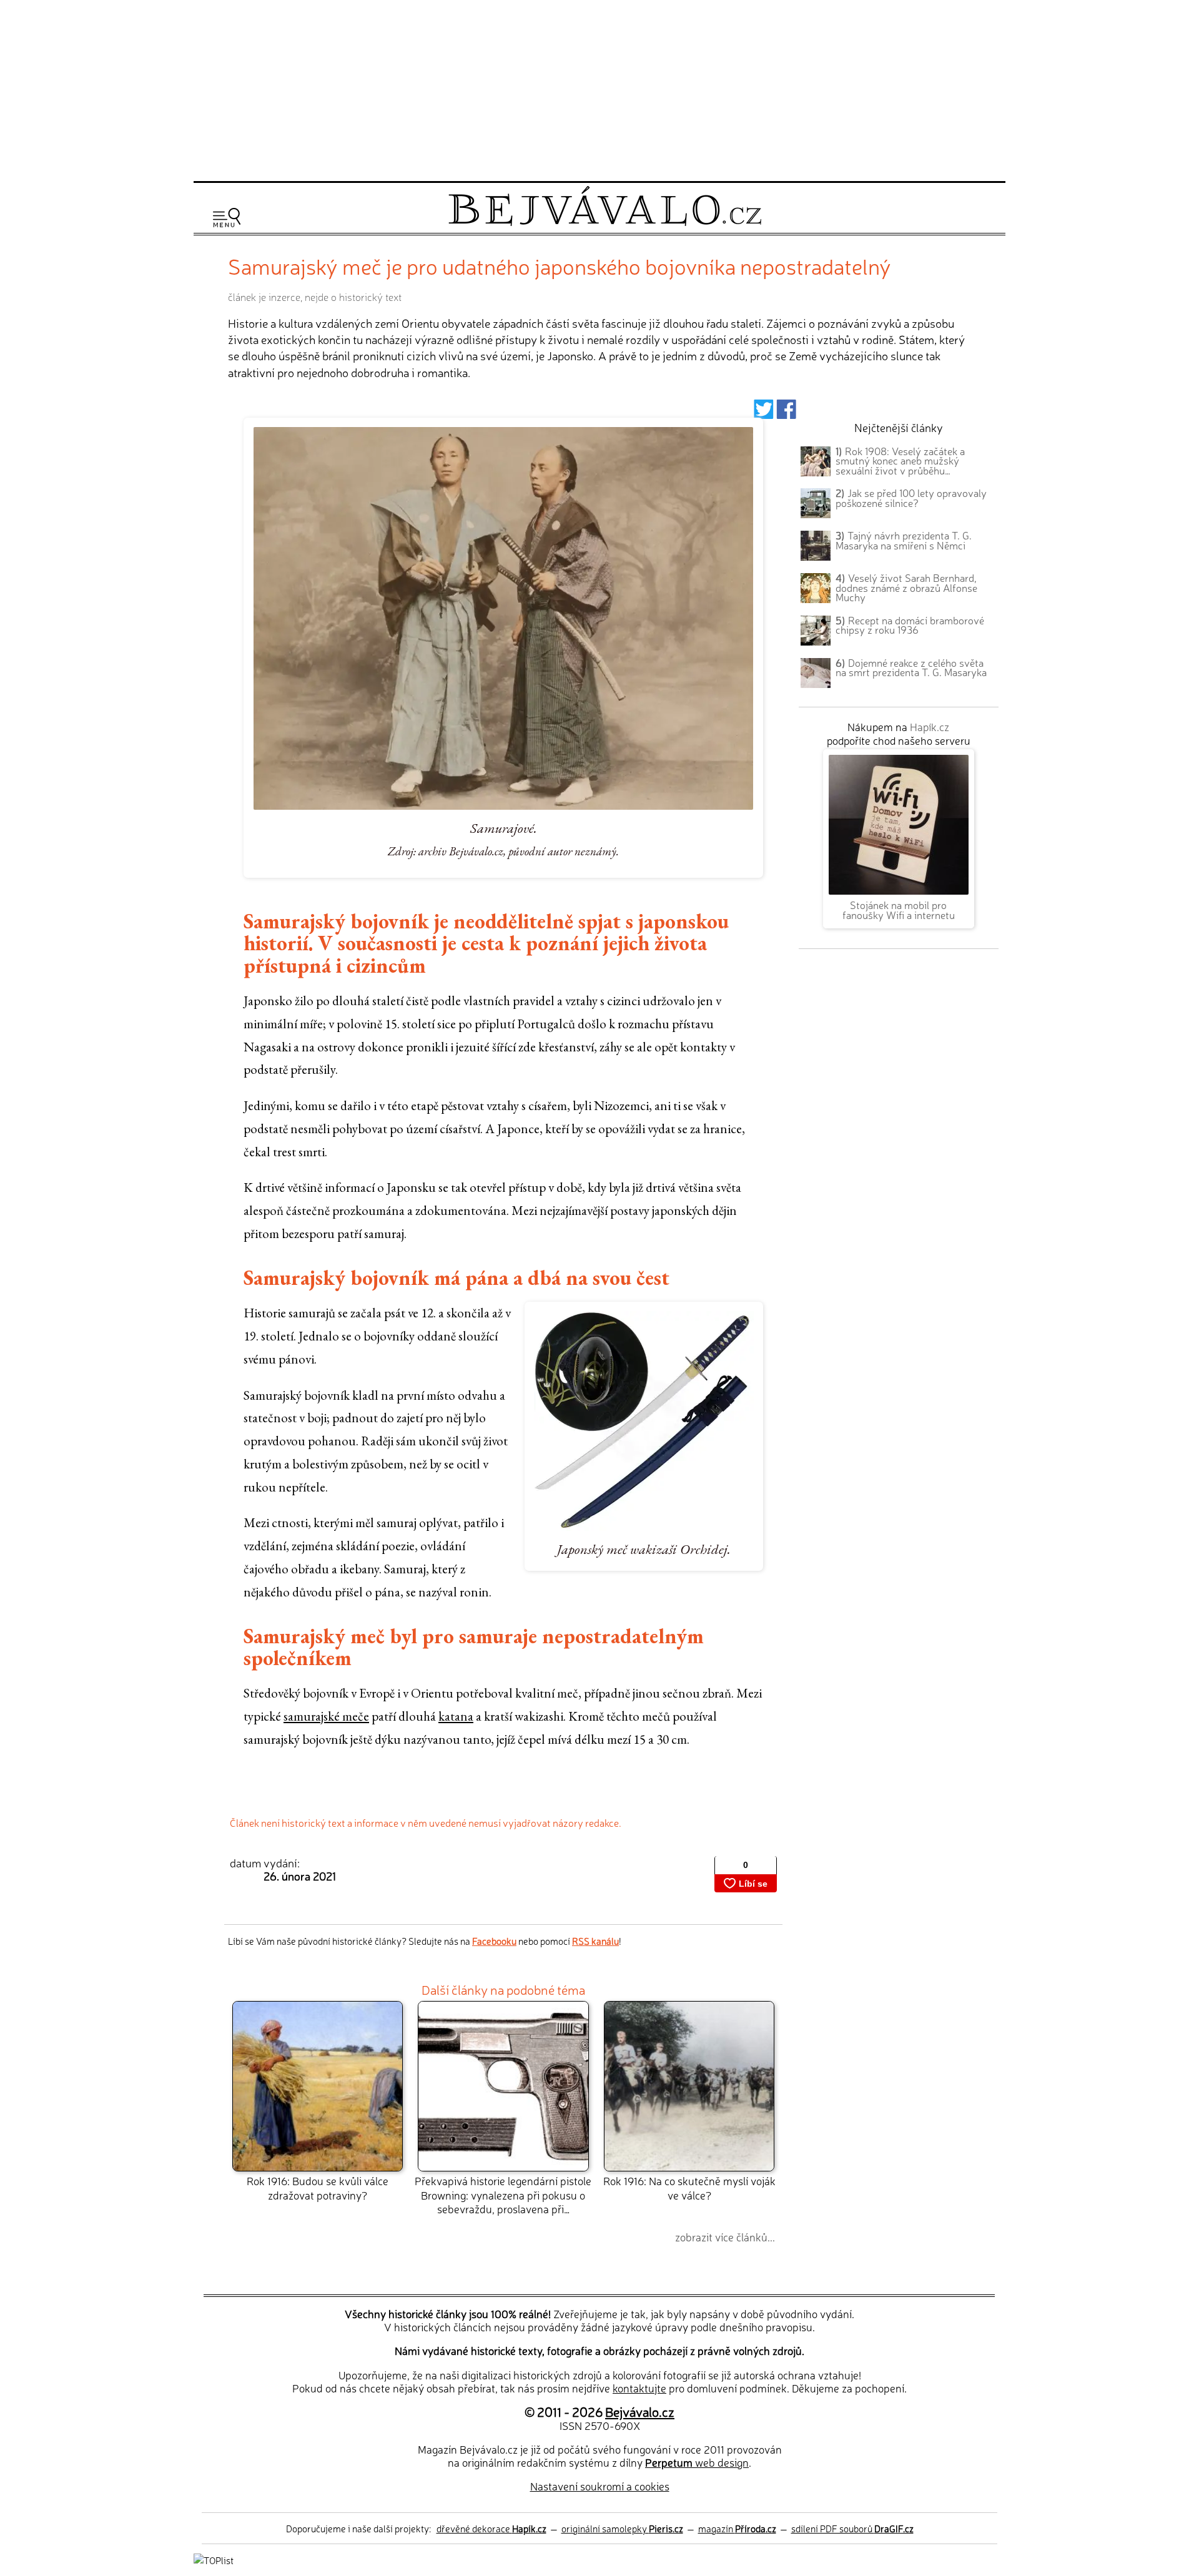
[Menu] (227, 218)
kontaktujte (639, 2388)
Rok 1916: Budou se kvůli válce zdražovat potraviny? (318, 2187)
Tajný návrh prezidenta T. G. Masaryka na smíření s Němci (904, 540)
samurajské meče (326, 1716)
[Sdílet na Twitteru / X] (763, 413)
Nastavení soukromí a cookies (600, 2486)
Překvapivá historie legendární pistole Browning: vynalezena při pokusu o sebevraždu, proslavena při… (503, 2195)
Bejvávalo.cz (640, 2411)
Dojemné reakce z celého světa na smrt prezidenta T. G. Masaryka (911, 667)
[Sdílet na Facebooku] (787, 413)
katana (456, 1716)
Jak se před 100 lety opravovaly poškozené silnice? (911, 498)
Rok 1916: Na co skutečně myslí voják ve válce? (689, 2187)
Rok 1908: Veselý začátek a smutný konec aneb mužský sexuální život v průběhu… (900, 461)
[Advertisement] (599, 89)
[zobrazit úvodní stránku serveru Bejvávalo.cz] (605, 223)
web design (697, 2462)
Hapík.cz (930, 726)
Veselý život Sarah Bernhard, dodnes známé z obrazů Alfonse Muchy (906, 587)
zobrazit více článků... (725, 2237)
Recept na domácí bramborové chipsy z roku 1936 (910, 625)
